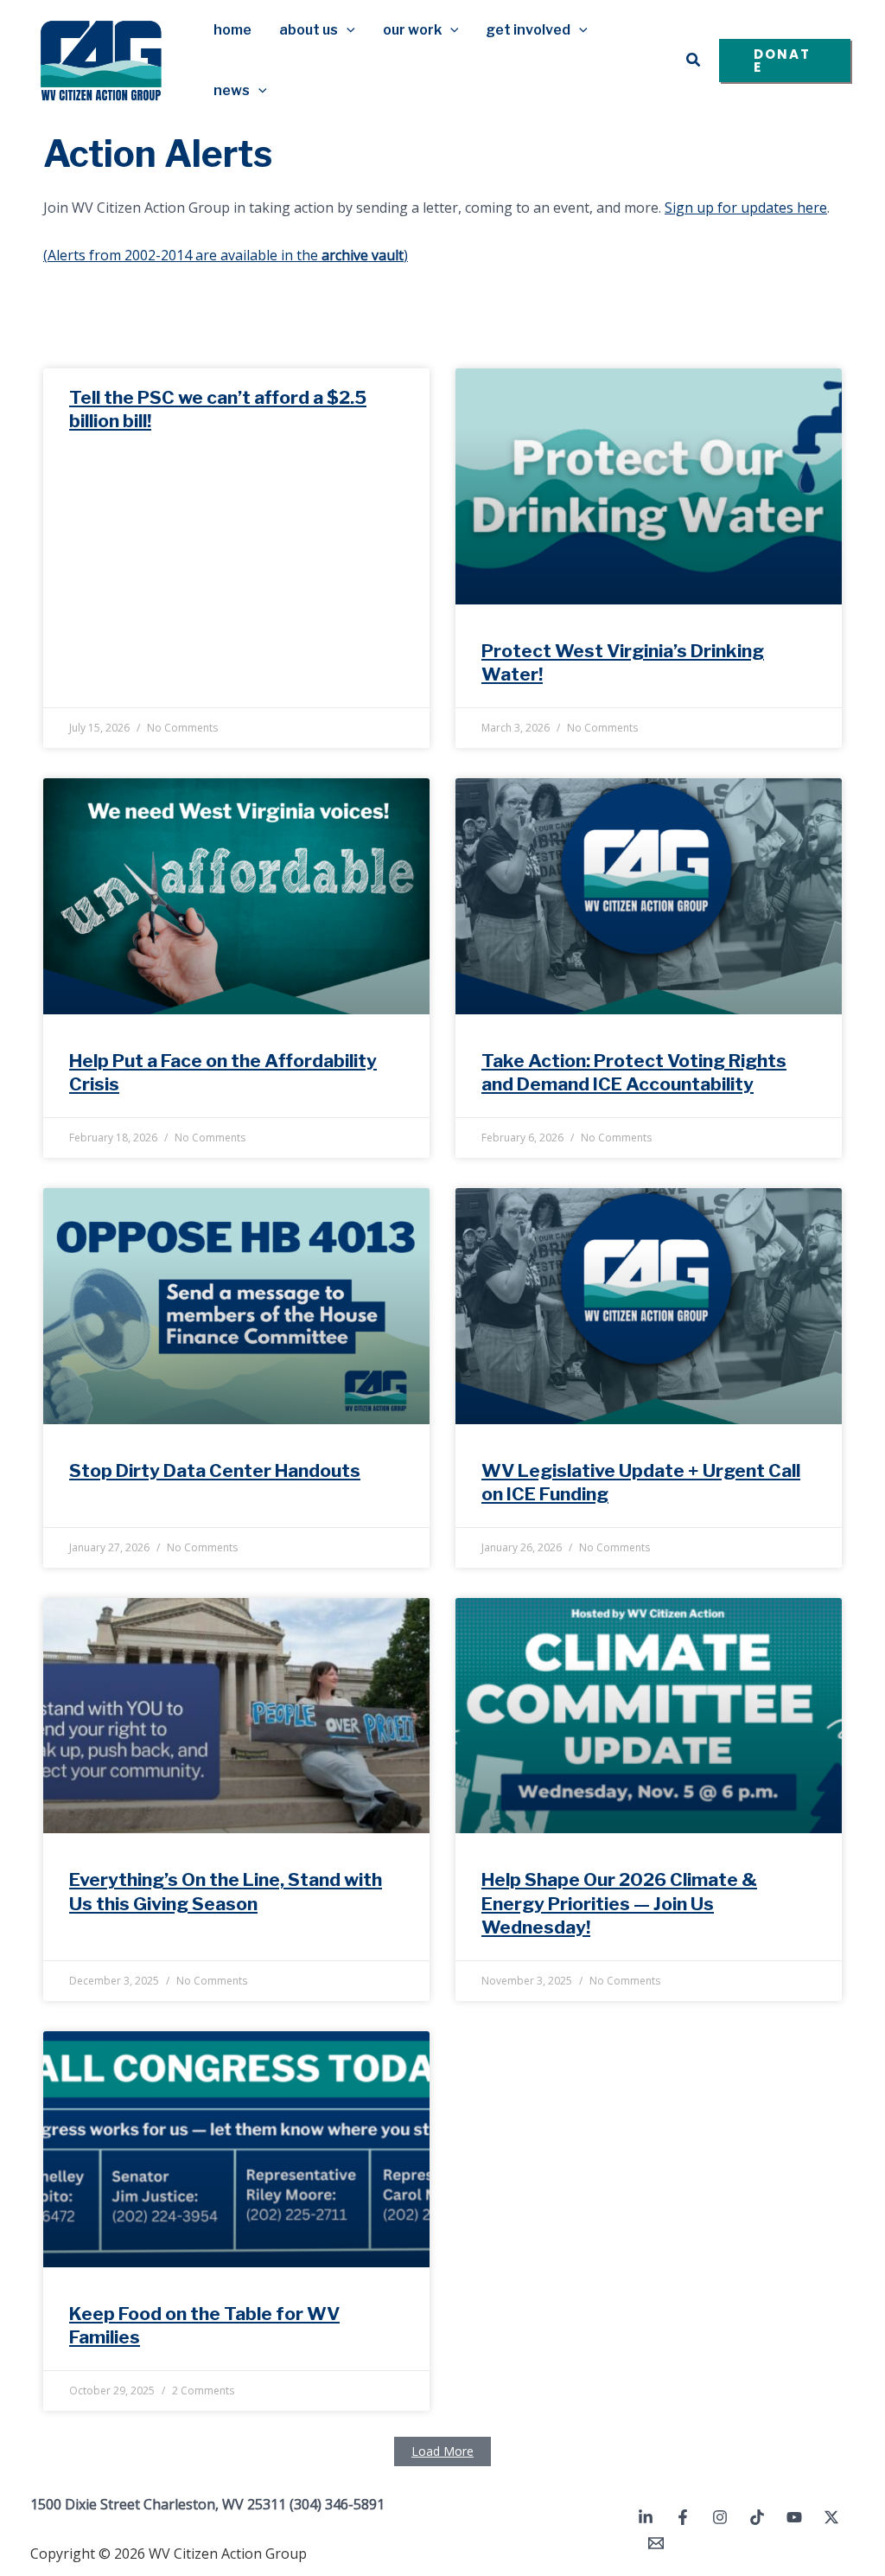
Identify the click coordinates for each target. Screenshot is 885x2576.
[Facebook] (683, 2517)
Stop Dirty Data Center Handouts (215, 1470)
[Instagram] (720, 2517)
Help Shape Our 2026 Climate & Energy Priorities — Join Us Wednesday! (619, 1903)
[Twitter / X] (831, 2517)
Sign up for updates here (746, 208)
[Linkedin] (646, 2517)
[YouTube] (794, 2517)
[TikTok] (757, 2517)
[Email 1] (656, 2543)
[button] (347, 30)
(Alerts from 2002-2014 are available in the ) (226, 255)
